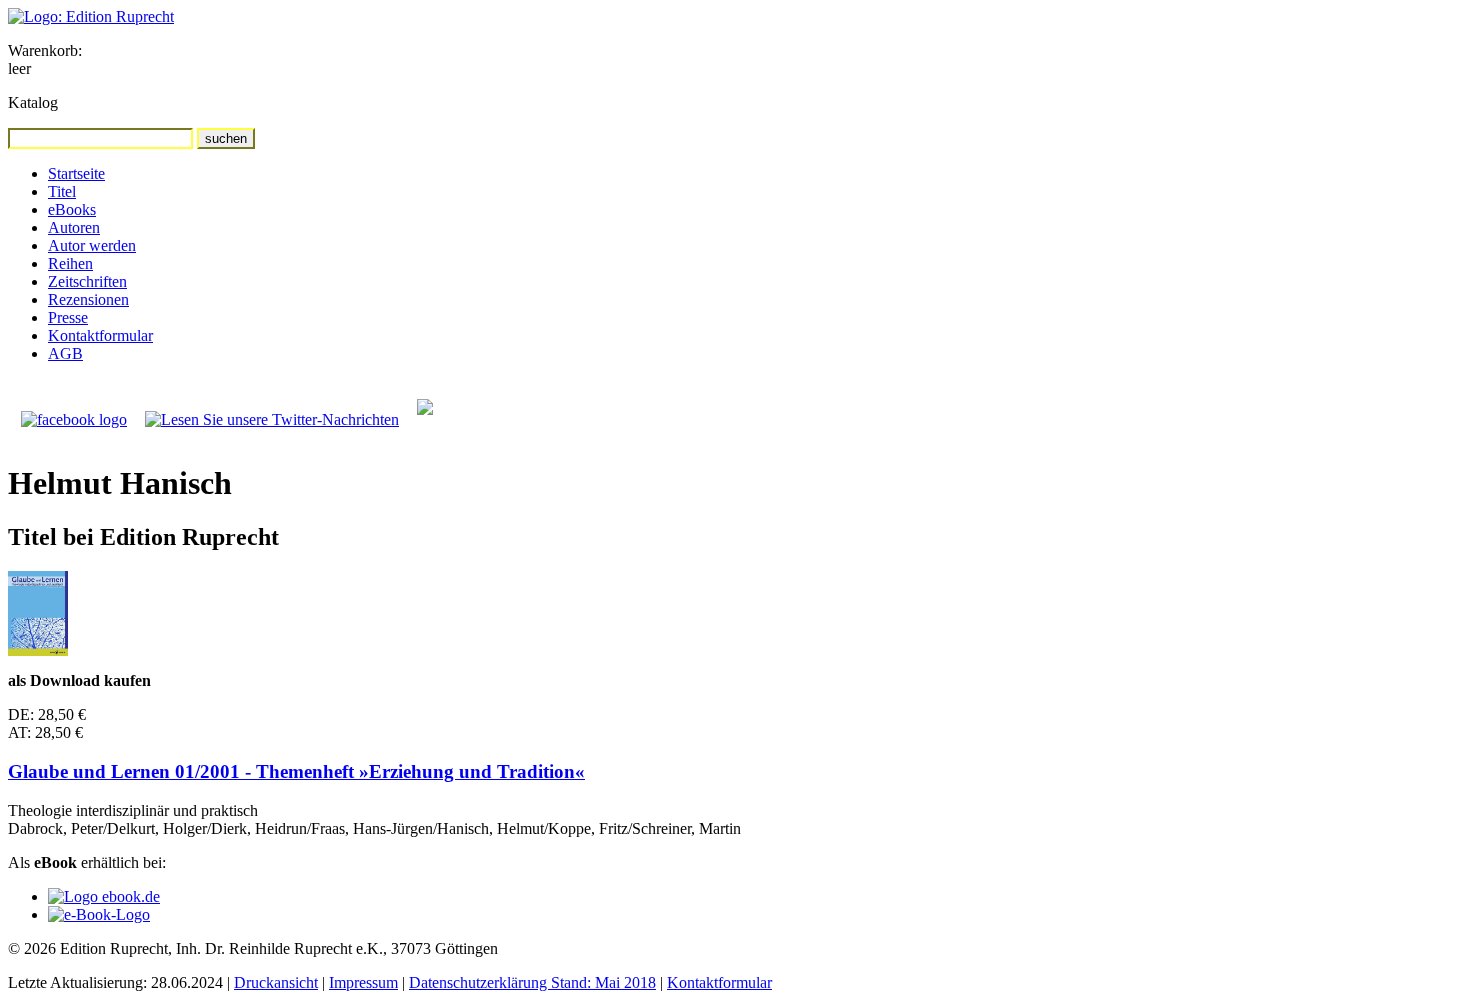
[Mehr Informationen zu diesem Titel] (38, 650)
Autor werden (92, 245)
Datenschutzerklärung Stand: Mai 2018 (532, 982)
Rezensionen (88, 299)
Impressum (363, 982)
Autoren (74, 227)
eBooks (72, 209)
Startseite (76, 173)
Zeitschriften (87, 281)
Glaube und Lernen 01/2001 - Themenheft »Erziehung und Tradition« (296, 771)
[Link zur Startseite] (91, 16)
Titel (62, 191)
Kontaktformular (100, 335)
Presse (68, 317)
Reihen (70, 263)
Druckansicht (276, 982)
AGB (65, 353)
